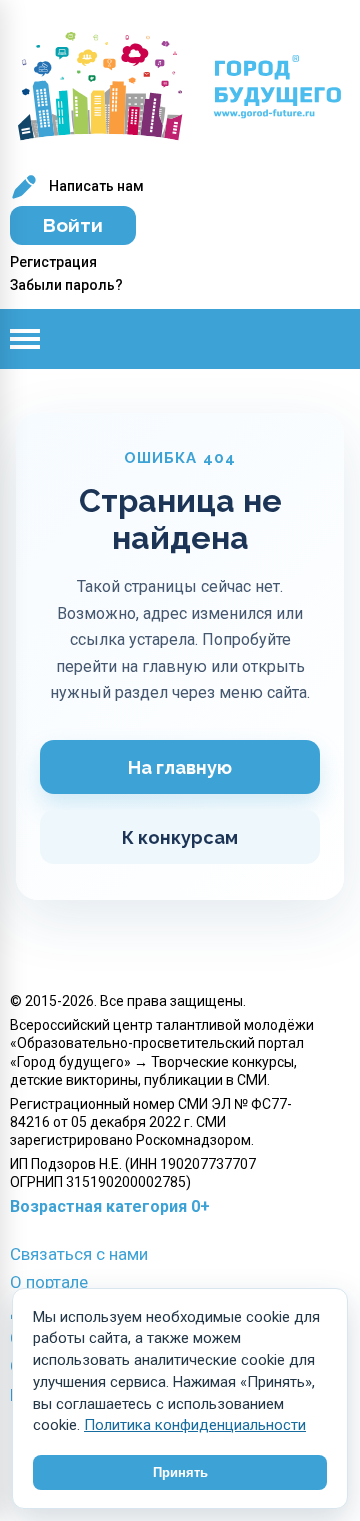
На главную (180, 767)
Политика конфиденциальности (195, 1425)
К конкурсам (180, 837)
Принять (180, 1472)
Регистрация (53, 262)
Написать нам (95, 186)
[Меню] (40, 339)
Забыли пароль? (66, 285)
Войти (73, 225)
